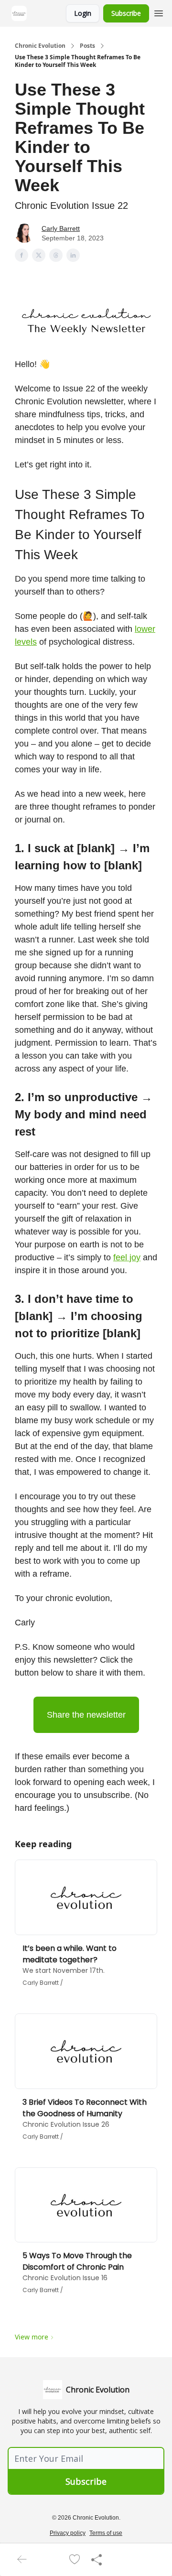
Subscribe (126, 13)
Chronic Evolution (40, 46)
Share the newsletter (86, 1715)
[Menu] (159, 12)
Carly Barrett (61, 228)
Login (83, 13)
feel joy (127, 1257)
